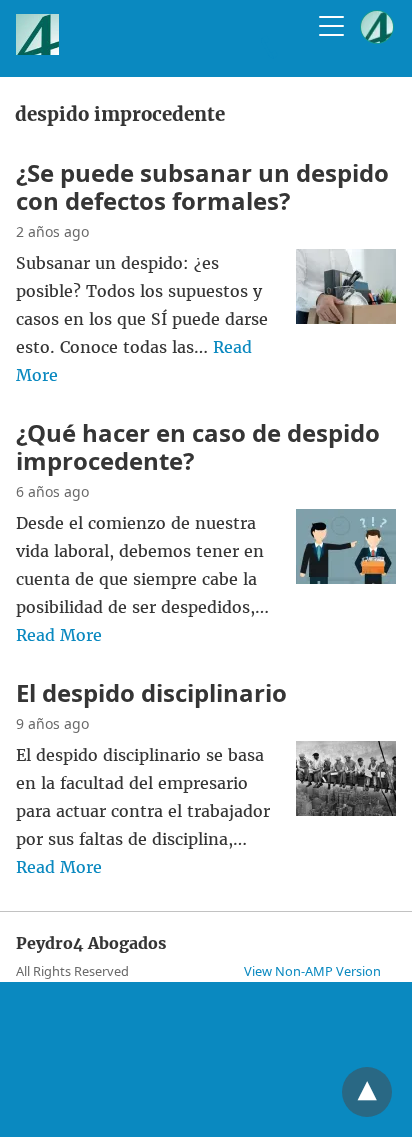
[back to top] (367, 1092)
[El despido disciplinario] (346, 810)
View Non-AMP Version (312, 971)
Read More (59, 635)
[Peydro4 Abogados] (37, 49)
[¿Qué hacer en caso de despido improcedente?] (346, 578)
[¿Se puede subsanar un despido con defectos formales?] (346, 318)
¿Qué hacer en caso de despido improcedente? (198, 446)
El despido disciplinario (151, 692)
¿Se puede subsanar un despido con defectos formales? (202, 186)
